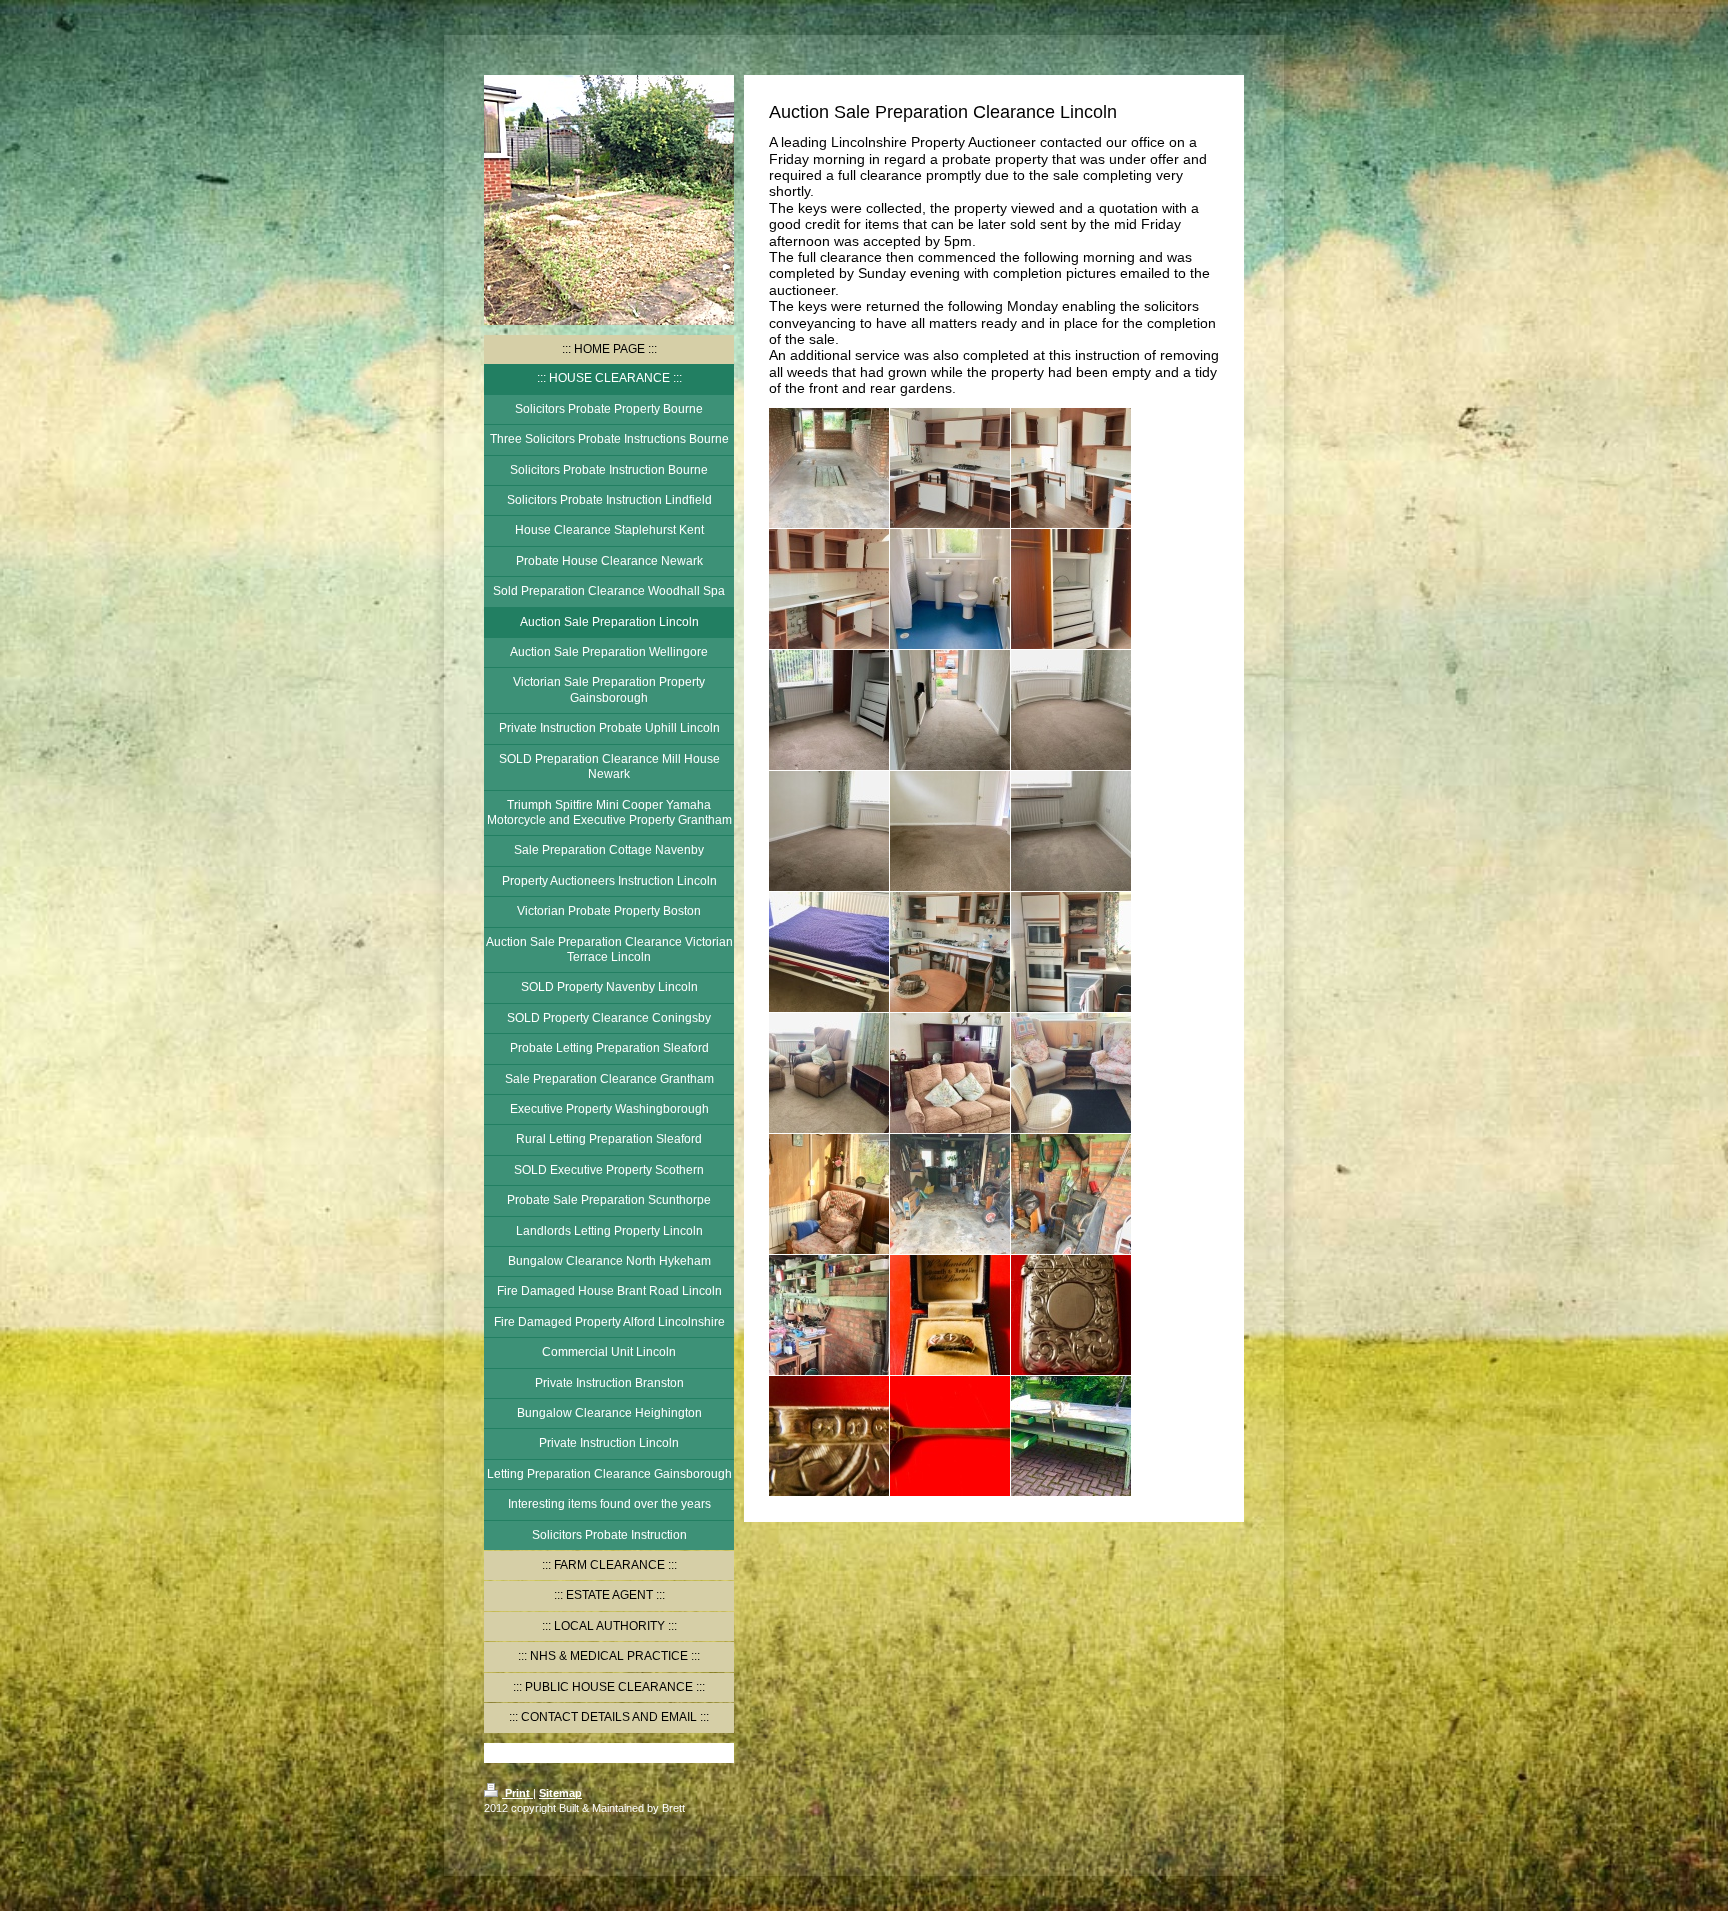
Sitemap (560, 1793)
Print (517, 1793)
